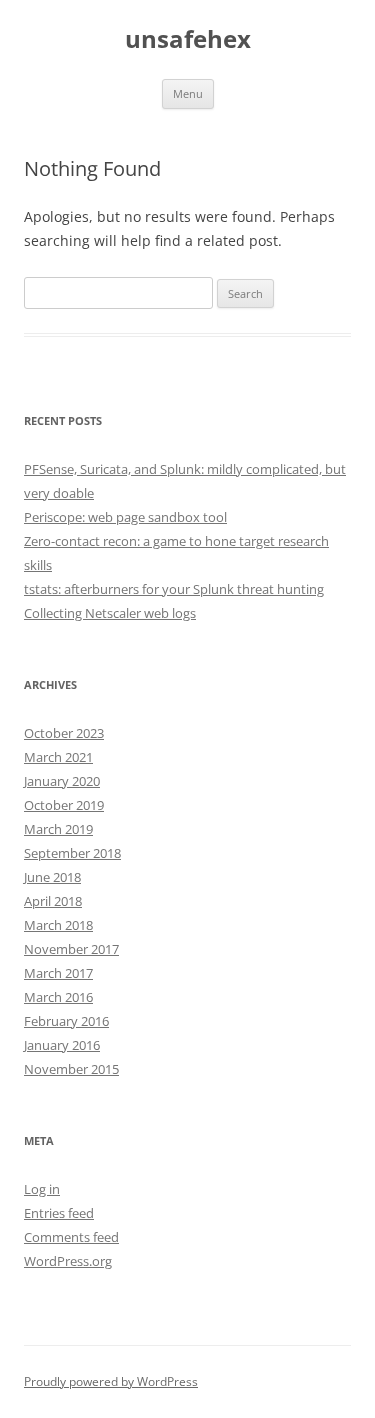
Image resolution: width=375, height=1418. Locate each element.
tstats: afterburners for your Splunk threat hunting (174, 589)
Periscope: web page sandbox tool (125, 517)
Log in (42, 1189)
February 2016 (66, 1021)
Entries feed (59, 1213)
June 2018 (52, 877)
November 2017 (71, 949)
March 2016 (58, 997)
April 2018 (53, 901)
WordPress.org (68, 1261)
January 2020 (62, 781)
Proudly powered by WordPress (111, 1381)
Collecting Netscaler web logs (110, 613)
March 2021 (58, 757)
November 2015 (71, 1069)
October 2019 (64, 805)
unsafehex (188, 39)
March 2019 (58, 829)
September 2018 (72, 853)
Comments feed (71, 1237)
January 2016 (62, 1045)
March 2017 (58, 973)
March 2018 (58, 925)
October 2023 (64, 733)
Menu (188, 93)
